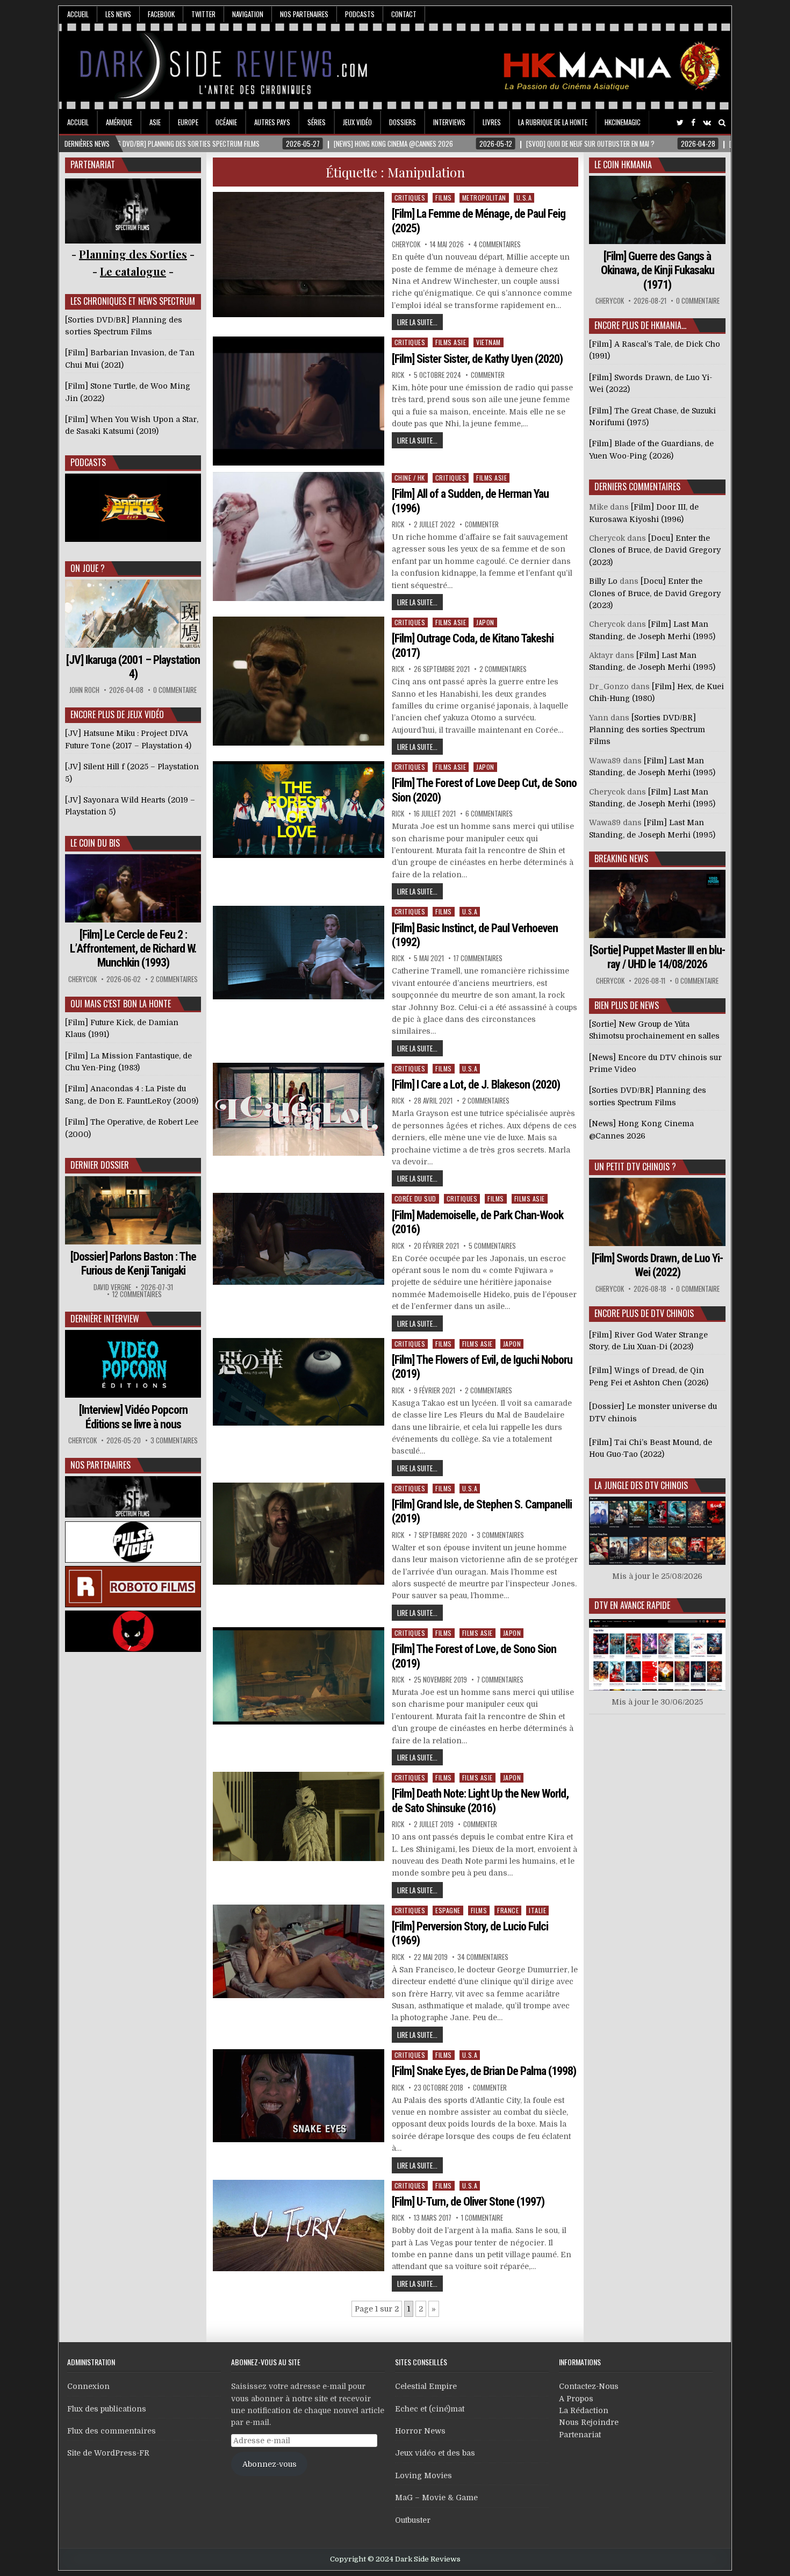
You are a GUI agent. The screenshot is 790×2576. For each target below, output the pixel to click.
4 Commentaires (497, 244)
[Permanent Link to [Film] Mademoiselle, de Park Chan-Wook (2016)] (299, 1239)
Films (444, 198)
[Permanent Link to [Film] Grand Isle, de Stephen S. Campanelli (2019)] (299, 1534)
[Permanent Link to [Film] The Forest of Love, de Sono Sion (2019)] (299, 1676)
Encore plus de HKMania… (640, 325)
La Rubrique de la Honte (553, 122)
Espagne (448, 1910)
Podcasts (360, 14)
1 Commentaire (482, 2218)
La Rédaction (584, 2410)
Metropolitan (484, 198)
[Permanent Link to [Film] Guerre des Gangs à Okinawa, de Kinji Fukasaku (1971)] (657, 210)
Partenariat (580, 2435)
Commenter (488, 375)
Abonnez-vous (270, 2464)
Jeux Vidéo (357, 122)
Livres (492, 122)
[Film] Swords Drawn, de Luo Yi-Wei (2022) (657, 1265)
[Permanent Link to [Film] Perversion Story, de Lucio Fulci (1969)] (299, 1951)
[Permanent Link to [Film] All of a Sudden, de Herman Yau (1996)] (299, 536)
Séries (317, 122)
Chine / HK (410, 478)
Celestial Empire (426, 2386)
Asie (155, 122)
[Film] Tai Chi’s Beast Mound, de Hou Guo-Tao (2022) (651, 1448)
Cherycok (406, 244)
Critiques (410, 198)
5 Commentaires (492, 1246)
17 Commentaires (478, 958)
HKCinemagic (623, 122)
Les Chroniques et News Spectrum (133, 301)
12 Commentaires (137, 1294)
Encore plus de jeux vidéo (117, 714)
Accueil (78, 14)
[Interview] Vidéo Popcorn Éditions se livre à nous (133, 1417)
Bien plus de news (627, 1005)
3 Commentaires (500, 1535)
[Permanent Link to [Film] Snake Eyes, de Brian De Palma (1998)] (299, 2096)
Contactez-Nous (589, 2386)
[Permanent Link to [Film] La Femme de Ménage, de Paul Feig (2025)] (299, 255)
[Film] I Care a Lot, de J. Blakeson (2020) (476, 1085)
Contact (404, 14)
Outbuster (413, 2520)
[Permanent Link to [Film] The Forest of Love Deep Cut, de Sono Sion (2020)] (299, 810)
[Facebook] (693, 123)
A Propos (576, 2399)
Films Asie (451, 342)
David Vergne (112, 1287)
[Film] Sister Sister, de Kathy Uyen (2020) (477, 359)
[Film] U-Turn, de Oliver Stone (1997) (468, 2202)
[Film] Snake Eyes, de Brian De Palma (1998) (484, 2071)
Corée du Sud (415, 1198)
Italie (537, 1910)
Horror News (420, 2431)
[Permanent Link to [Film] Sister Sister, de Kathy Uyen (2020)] (299, 401)
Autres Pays (272, 122)
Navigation (248, 14)
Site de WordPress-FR (108, 2453)
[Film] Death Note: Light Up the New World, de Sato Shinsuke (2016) (480, 1801)
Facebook (161, 14)
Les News (118, 14)
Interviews (449, 122)
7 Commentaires (500, 1680)
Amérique (119, 122)
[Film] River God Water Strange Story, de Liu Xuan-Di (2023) (648, 1341)
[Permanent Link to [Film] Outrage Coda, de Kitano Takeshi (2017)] (299, 681)
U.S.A (524, 198)
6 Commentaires (489, 814)
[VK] (707, 123)
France (508, 1910)
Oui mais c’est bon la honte (121, 1004)
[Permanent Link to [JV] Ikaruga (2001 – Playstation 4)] (133, 614)
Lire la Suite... (417, 322)
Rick (398, 375)
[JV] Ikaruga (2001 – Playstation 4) (133, 667)
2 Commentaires (503, 669)
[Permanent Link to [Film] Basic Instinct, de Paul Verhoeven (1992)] (299, 953)
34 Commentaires (483, 1957)
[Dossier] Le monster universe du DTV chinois (653, 1412)
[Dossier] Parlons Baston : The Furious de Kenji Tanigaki (133, 1264)
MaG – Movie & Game (436, 2498)
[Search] (722, 123)
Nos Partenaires (304, 14)
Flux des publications (107, 2409)
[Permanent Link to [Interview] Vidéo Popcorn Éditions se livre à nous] (133, 1364)
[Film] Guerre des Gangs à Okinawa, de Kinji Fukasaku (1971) (658, 270)
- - (133, 271)
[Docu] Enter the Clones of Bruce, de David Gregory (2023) (655, 550)
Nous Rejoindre (589, 2422)
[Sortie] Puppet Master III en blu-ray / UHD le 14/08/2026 (657, 957)
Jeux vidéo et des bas (435, 2453)
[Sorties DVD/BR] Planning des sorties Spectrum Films (647, 730)
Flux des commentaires (112, 2431)
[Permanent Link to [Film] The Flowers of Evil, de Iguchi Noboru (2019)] (299, 1382)
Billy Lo (603, 581)
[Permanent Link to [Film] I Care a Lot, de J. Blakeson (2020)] (299, 1109)
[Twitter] (680, 123)
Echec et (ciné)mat (430, 2409)
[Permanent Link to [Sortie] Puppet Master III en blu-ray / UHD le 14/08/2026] (657, 904)
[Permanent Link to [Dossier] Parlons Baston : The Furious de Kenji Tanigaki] (133, 1210)
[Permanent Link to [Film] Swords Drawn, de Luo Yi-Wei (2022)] (657, 1212)
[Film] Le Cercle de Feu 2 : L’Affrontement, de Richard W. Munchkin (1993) (133, 949)
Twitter (203, 14)
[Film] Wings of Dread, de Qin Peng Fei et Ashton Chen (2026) (649, 1376)
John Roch (84, 690)
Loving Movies (423, 2475)
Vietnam (489, 342)
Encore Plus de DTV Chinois (644, 1313)
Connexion (88, 2386)
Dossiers (403, 122)
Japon (485, 622)
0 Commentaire (175, 690)
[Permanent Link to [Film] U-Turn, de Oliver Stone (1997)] (299, 2226)
